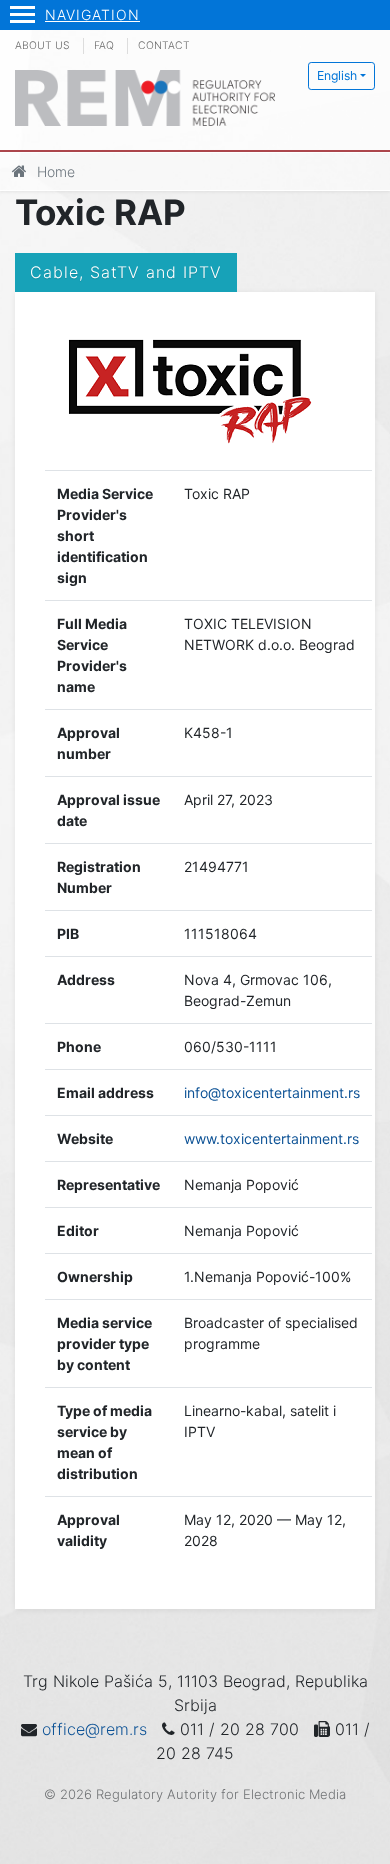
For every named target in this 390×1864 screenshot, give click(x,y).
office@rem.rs (94, 1729)
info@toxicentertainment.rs (272, 1092)
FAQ (104, 45)
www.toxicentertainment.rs (271, 1138)
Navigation (92, 14)
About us (42, 45)
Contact (164, 45)
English (337, 75)
